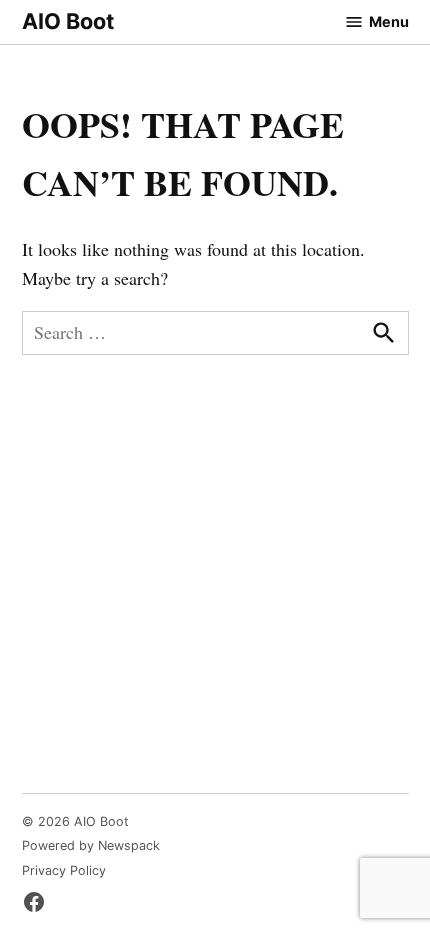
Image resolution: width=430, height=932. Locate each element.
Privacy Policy (64, 870)
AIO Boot (68, 21)
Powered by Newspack (91, 845)
